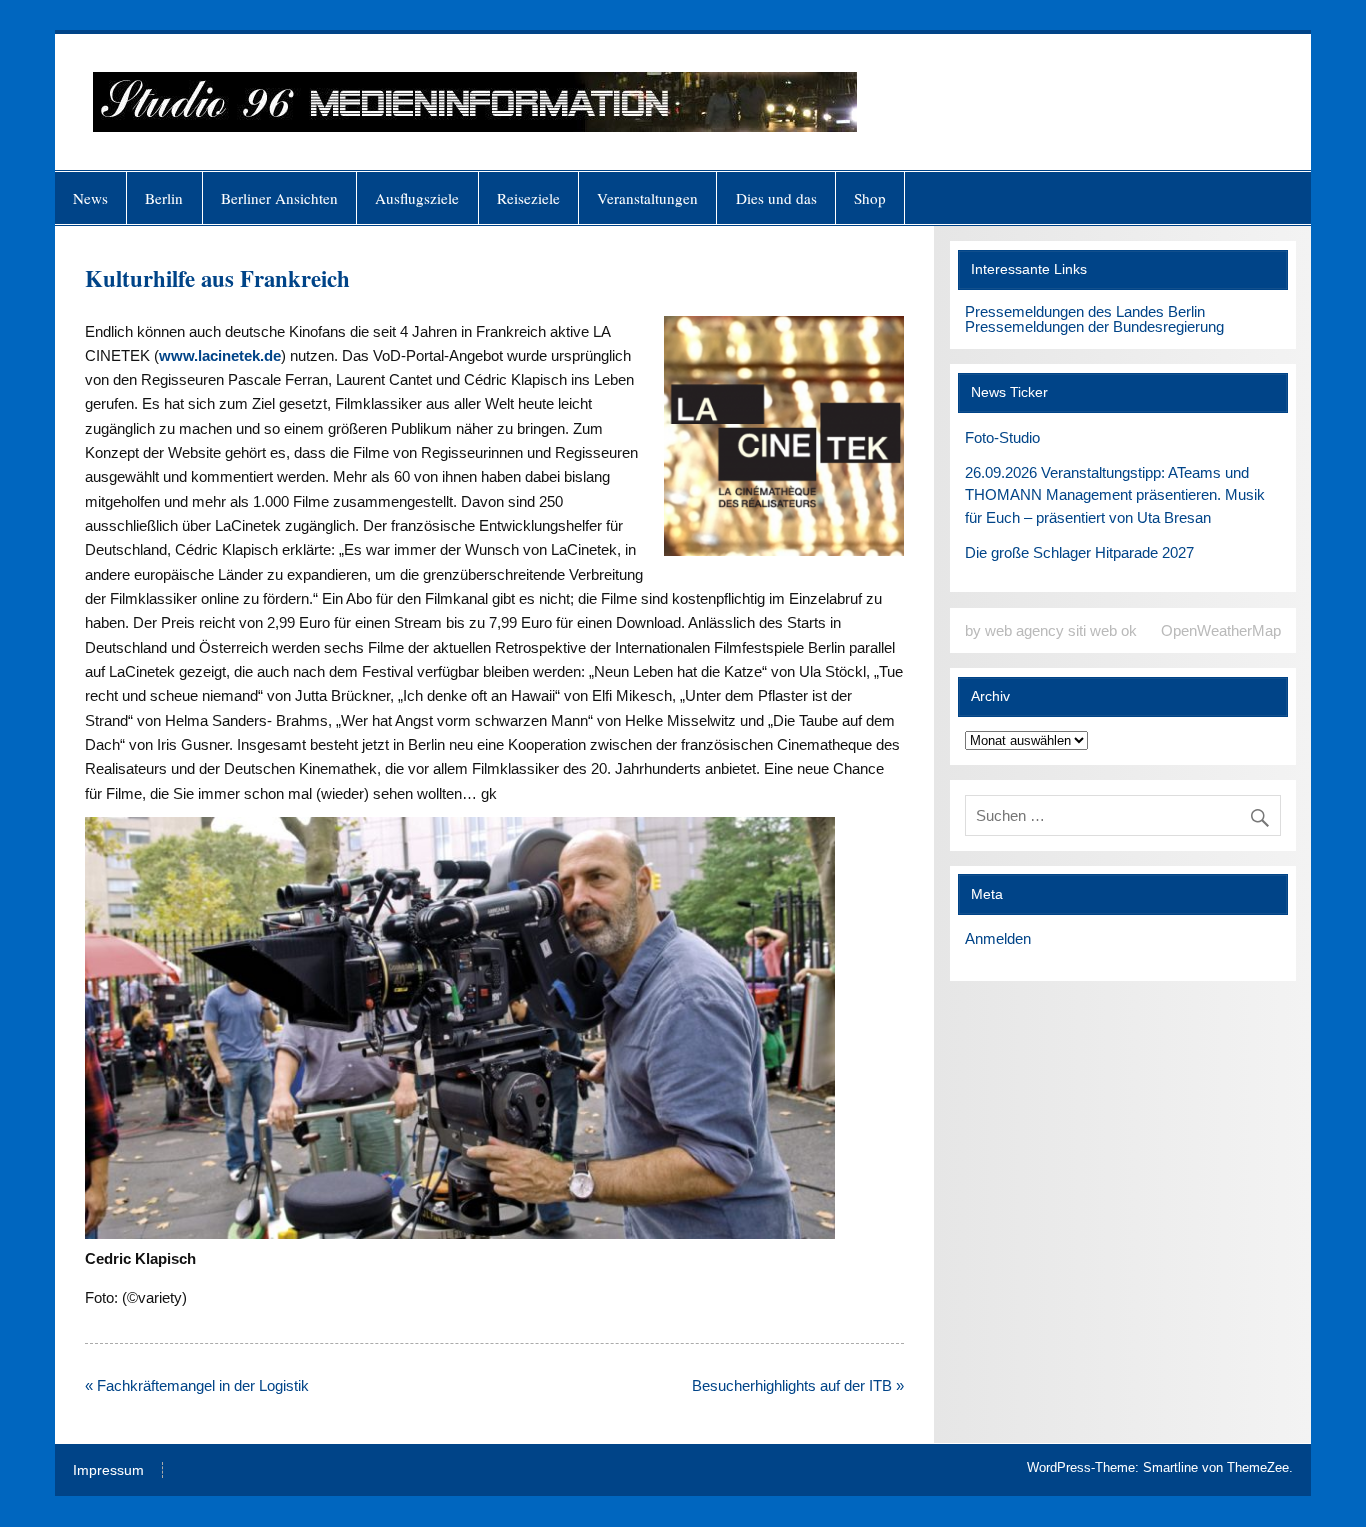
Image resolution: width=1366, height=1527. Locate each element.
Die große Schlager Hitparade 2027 (1079, 552)
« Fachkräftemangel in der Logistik (197, 1385)
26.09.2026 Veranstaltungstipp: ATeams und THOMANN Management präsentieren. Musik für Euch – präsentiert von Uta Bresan (1115, 495)
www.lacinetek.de (220, 355)
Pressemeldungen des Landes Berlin (1085, 311)
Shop (870, 198)
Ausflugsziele (417, 198)
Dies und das (776, 198)
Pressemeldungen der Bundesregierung (1094, 326)
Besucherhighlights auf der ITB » (798, 1385)
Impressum (108, 1471)
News (90, 198)
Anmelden (998, 938)
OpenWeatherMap (1221, 630)
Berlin (164, 198)
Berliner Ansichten (279, 198)
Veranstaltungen (647, 198)
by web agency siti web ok (1051, 630)
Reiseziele (528, 198)
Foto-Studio (1002, 437)
